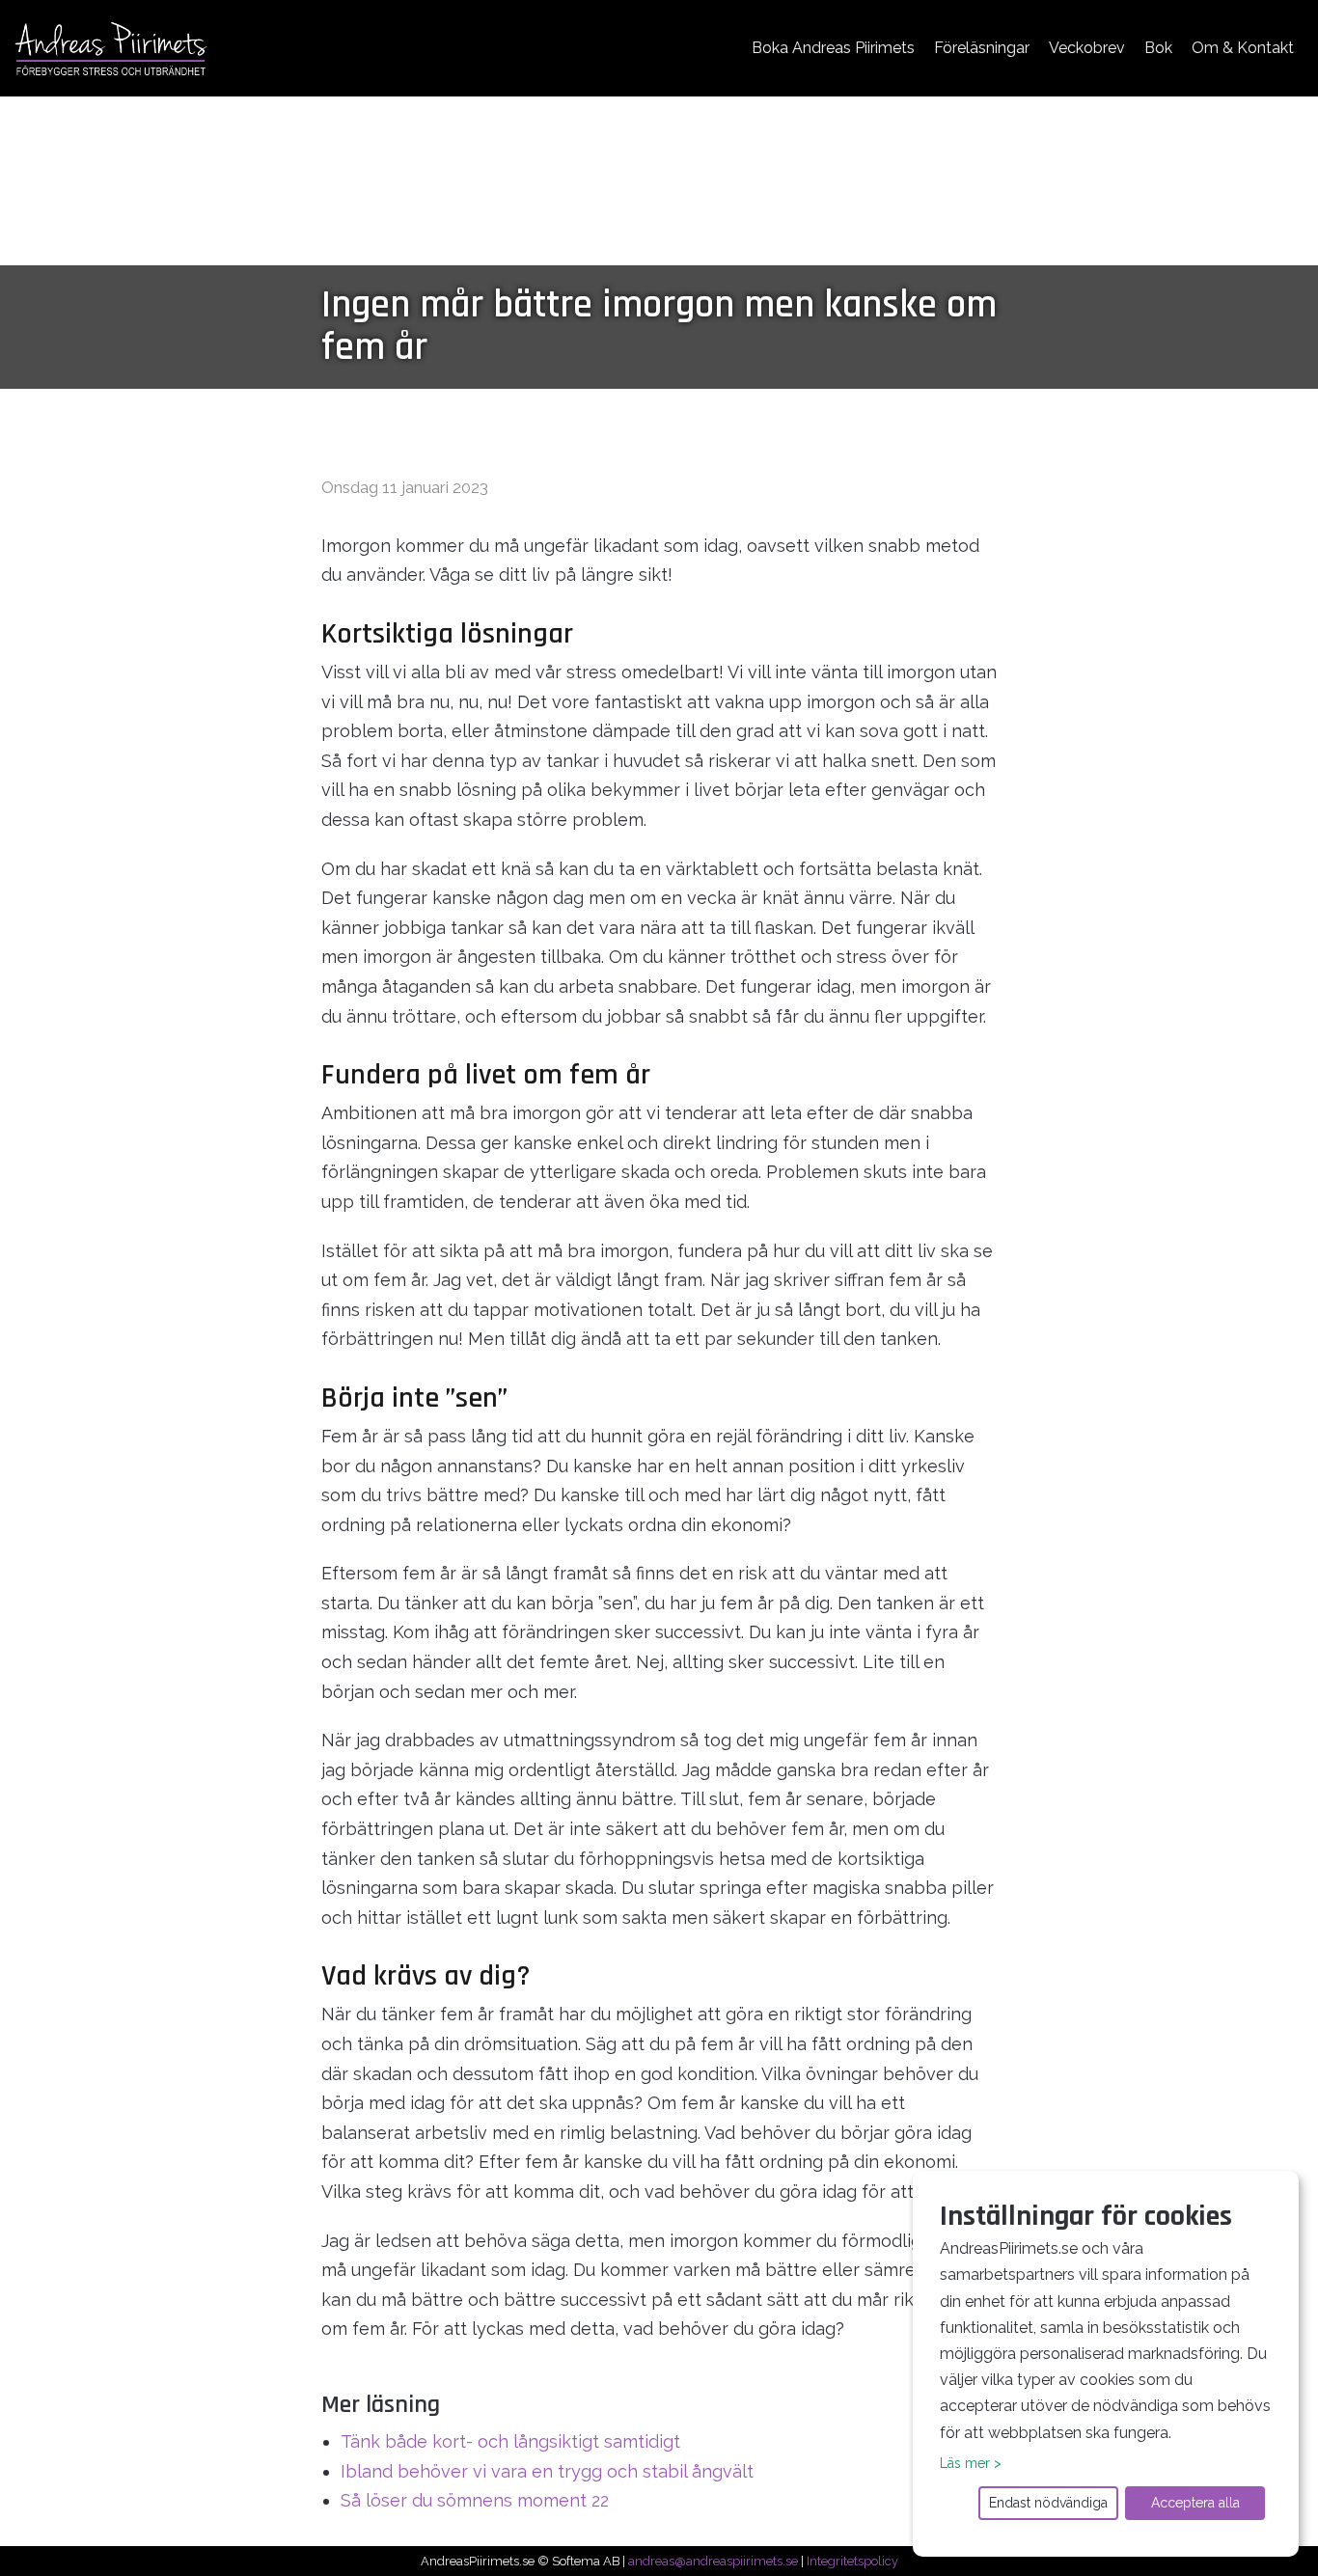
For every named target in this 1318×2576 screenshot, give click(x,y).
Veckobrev (1087, 48)
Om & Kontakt (1243, 48)
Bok (1158, 48)
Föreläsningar (982, 48)
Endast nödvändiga (1048, 2503)
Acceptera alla (1195, 2503)
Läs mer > (971, 2463)
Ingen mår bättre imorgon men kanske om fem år (659, 327)
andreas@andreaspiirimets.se (713, 2561)
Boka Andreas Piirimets (833, 48)
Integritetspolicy (852, 2561)
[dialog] (1106, 2364)
